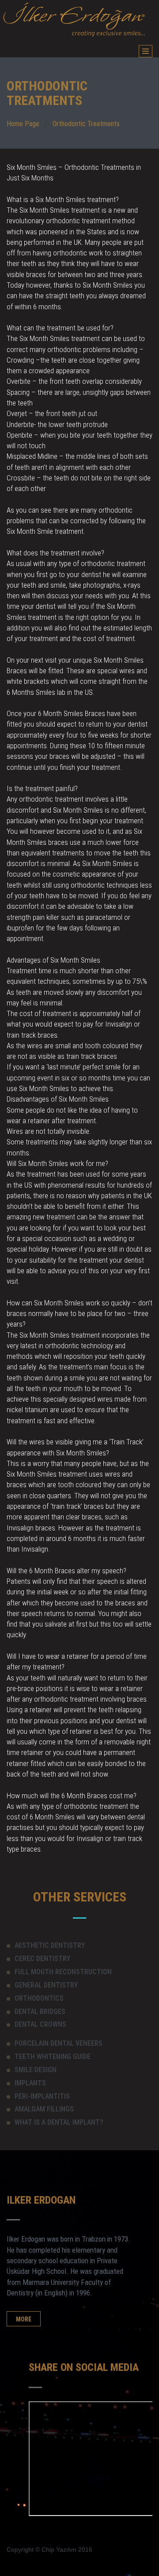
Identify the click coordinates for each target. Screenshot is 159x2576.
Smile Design (36, 2070)
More (24, 2319)
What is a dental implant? (59, 2122)
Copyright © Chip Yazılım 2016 (49, 2550)
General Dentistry (46, 1985)
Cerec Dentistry (42, 1959)
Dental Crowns (40, 2024)
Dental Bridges (40, 2012)
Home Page (23, 124)
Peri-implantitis (42, 2096)
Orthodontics (39, 1998)
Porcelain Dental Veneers (59, 2043)
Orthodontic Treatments (86, 124)
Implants (30, 2083)
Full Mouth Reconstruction (63, 1972)
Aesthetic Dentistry (50, 1945)
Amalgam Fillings (44, 2109)
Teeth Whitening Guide (53, 2057)
